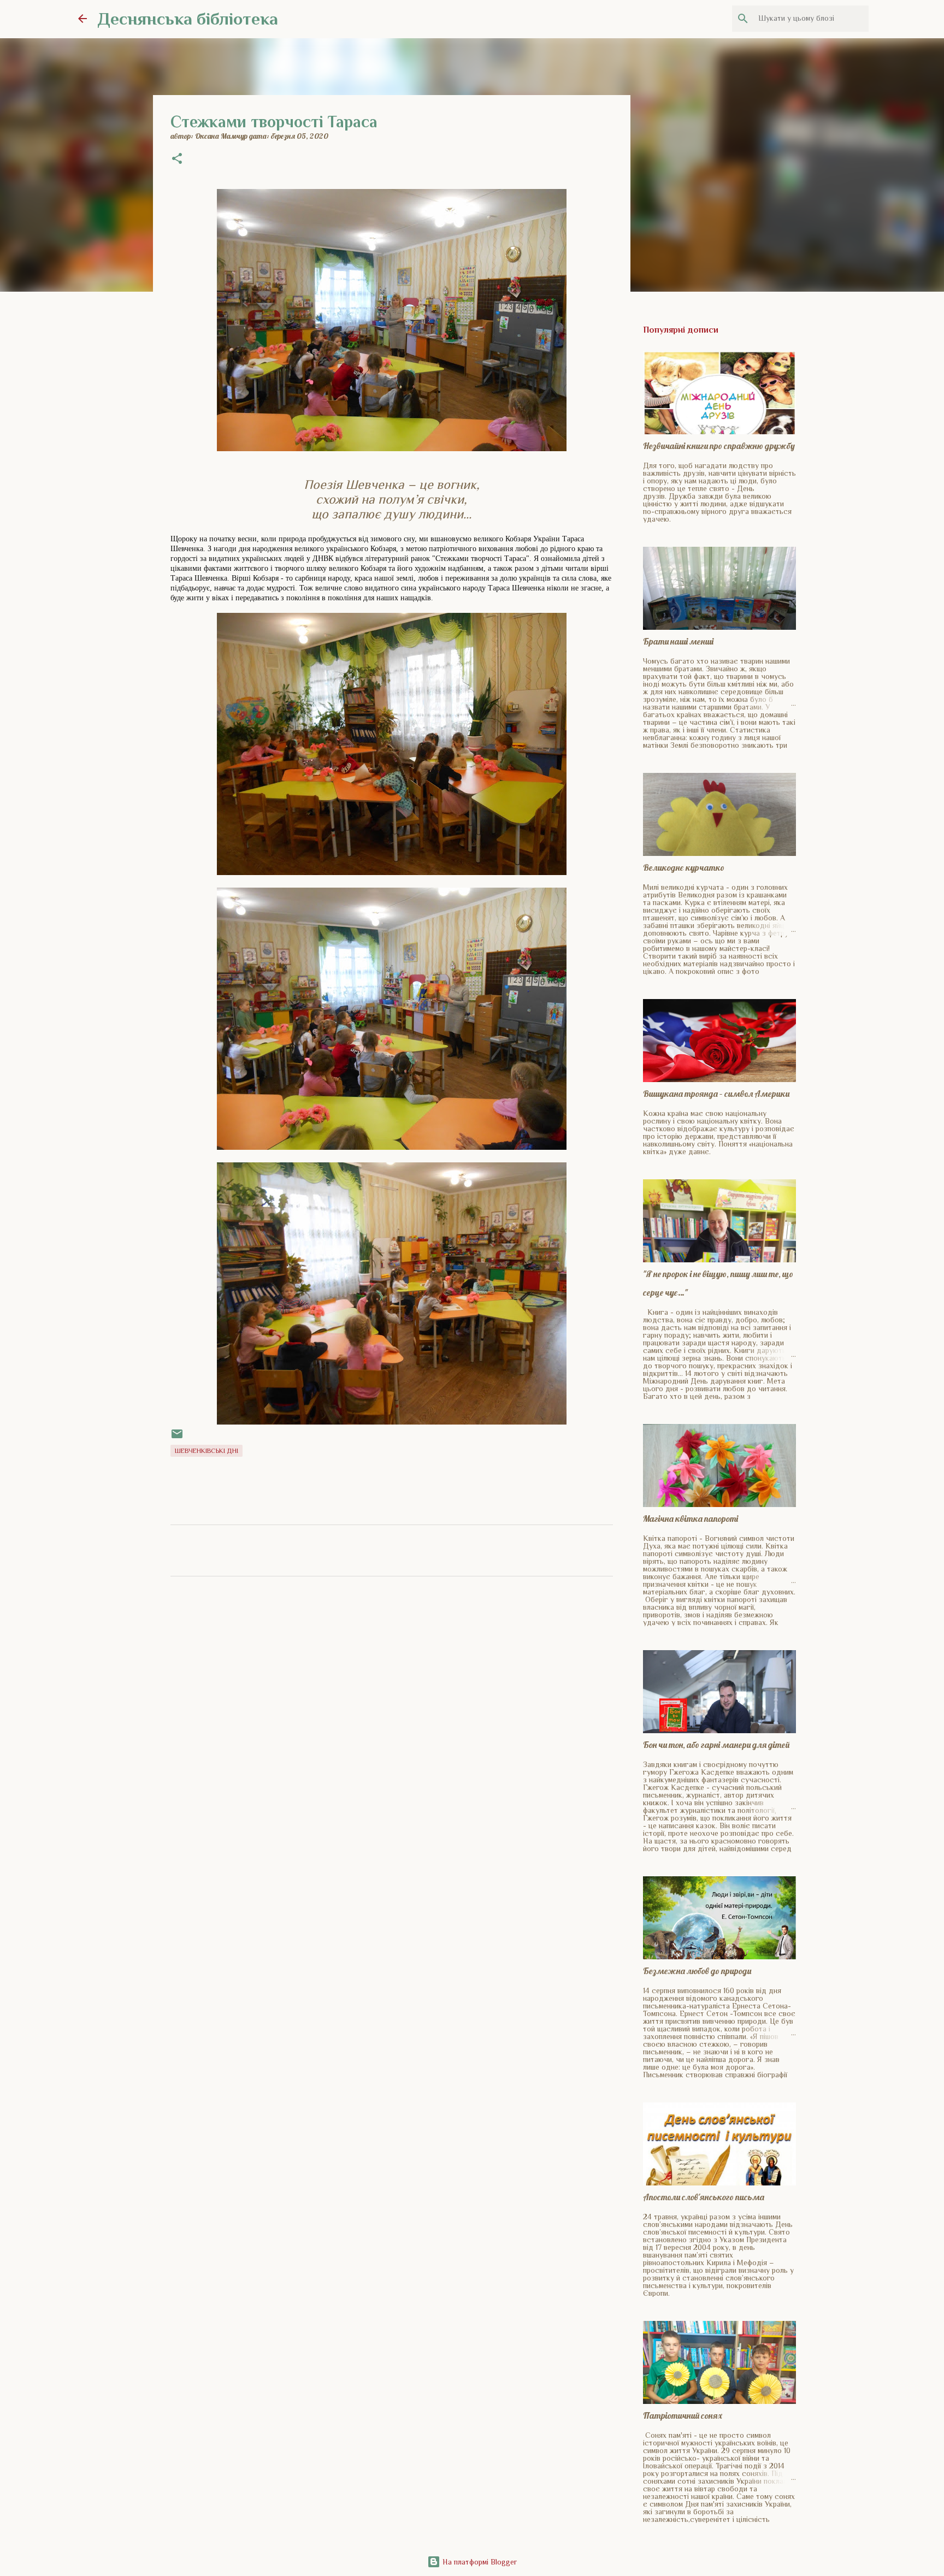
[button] (177, 159)
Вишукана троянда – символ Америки (716, 1094)
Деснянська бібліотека (188, 19)
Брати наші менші (678, 641)
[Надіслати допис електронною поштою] (177, 1438)
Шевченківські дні (206, 1451)
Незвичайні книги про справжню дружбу (719, 446)
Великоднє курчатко (684, 867)
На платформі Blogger (479, 2562)
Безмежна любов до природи (697, 1971)
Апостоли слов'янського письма (704, 2197)
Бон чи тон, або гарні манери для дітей (716, 1745)
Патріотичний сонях (683, 2415)
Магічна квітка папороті (691, 1519)
